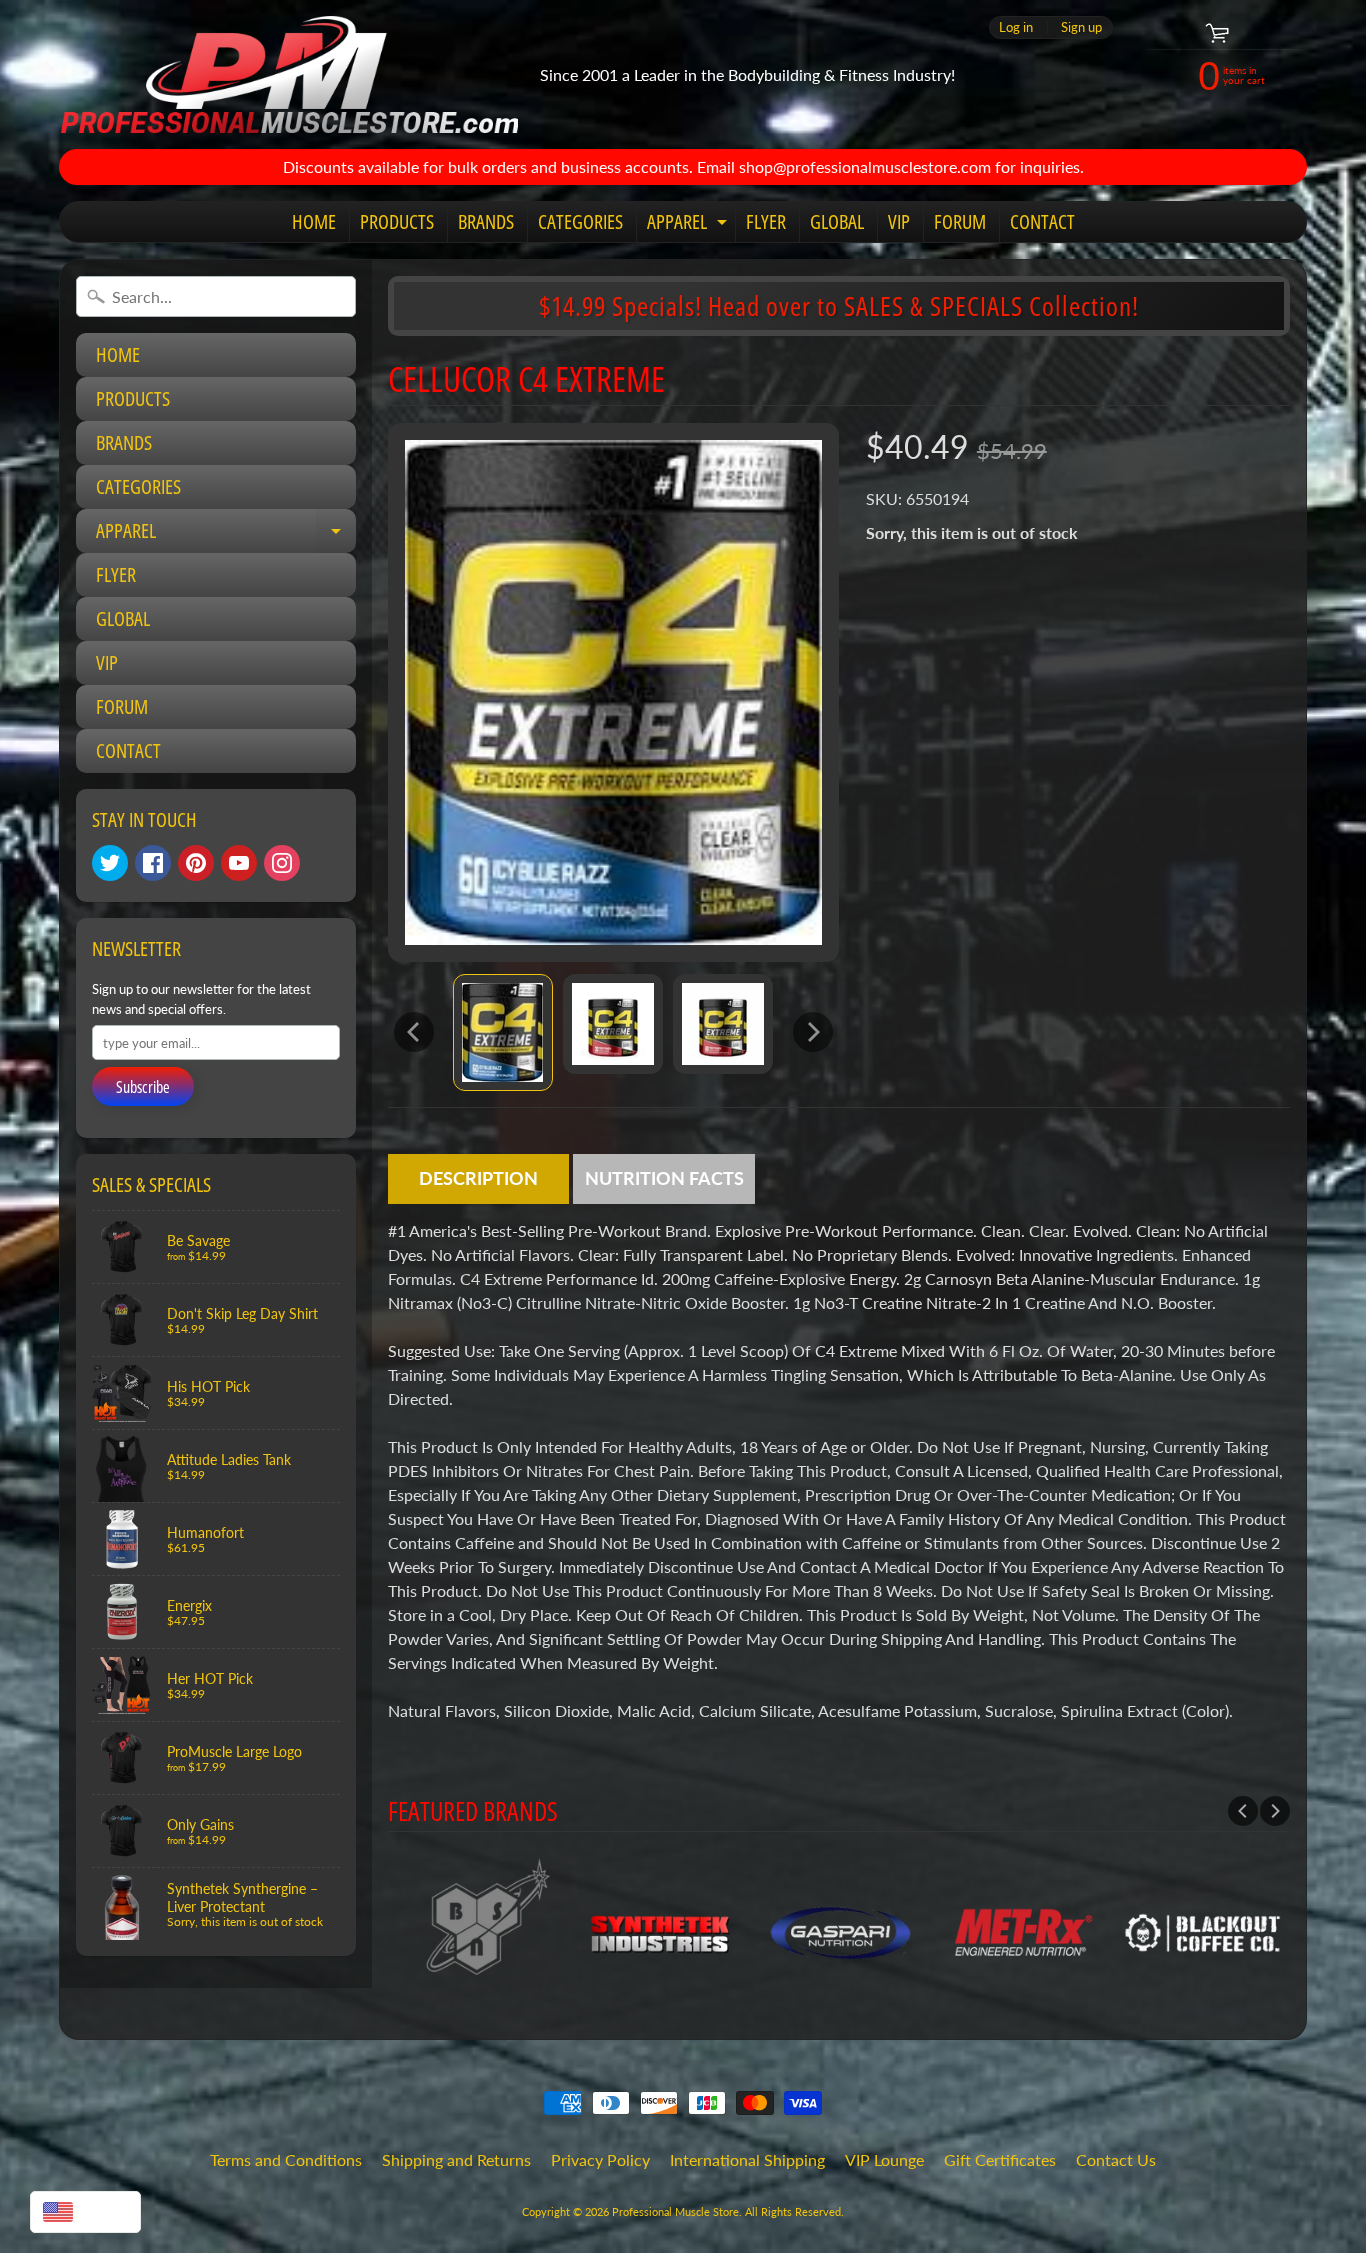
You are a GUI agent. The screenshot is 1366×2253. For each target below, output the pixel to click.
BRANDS (486, 221)
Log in (1016, 27)
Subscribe (143, 1087)
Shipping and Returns (456, 2159)
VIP (899, 221)
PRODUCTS (397, 221)
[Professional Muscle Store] (288, 74)
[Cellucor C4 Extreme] (503, 1032)
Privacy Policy (600, 2159)
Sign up (1081, 27)
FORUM (960, 221)
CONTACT (1042, 221)
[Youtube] (239, 863)
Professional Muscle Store (675, 2211)
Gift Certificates (1000, 2159)
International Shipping (747, 2159)
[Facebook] (153, 863)
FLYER (766, 221)
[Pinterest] (196, 863)
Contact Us (1116, 2159)
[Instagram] (282, 863)
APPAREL (689, 225)
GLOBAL (837, 221)
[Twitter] (110, 863)
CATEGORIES (580, 221)
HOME (314, 221)
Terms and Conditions (286, 2159)
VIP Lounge (884, 2159)
